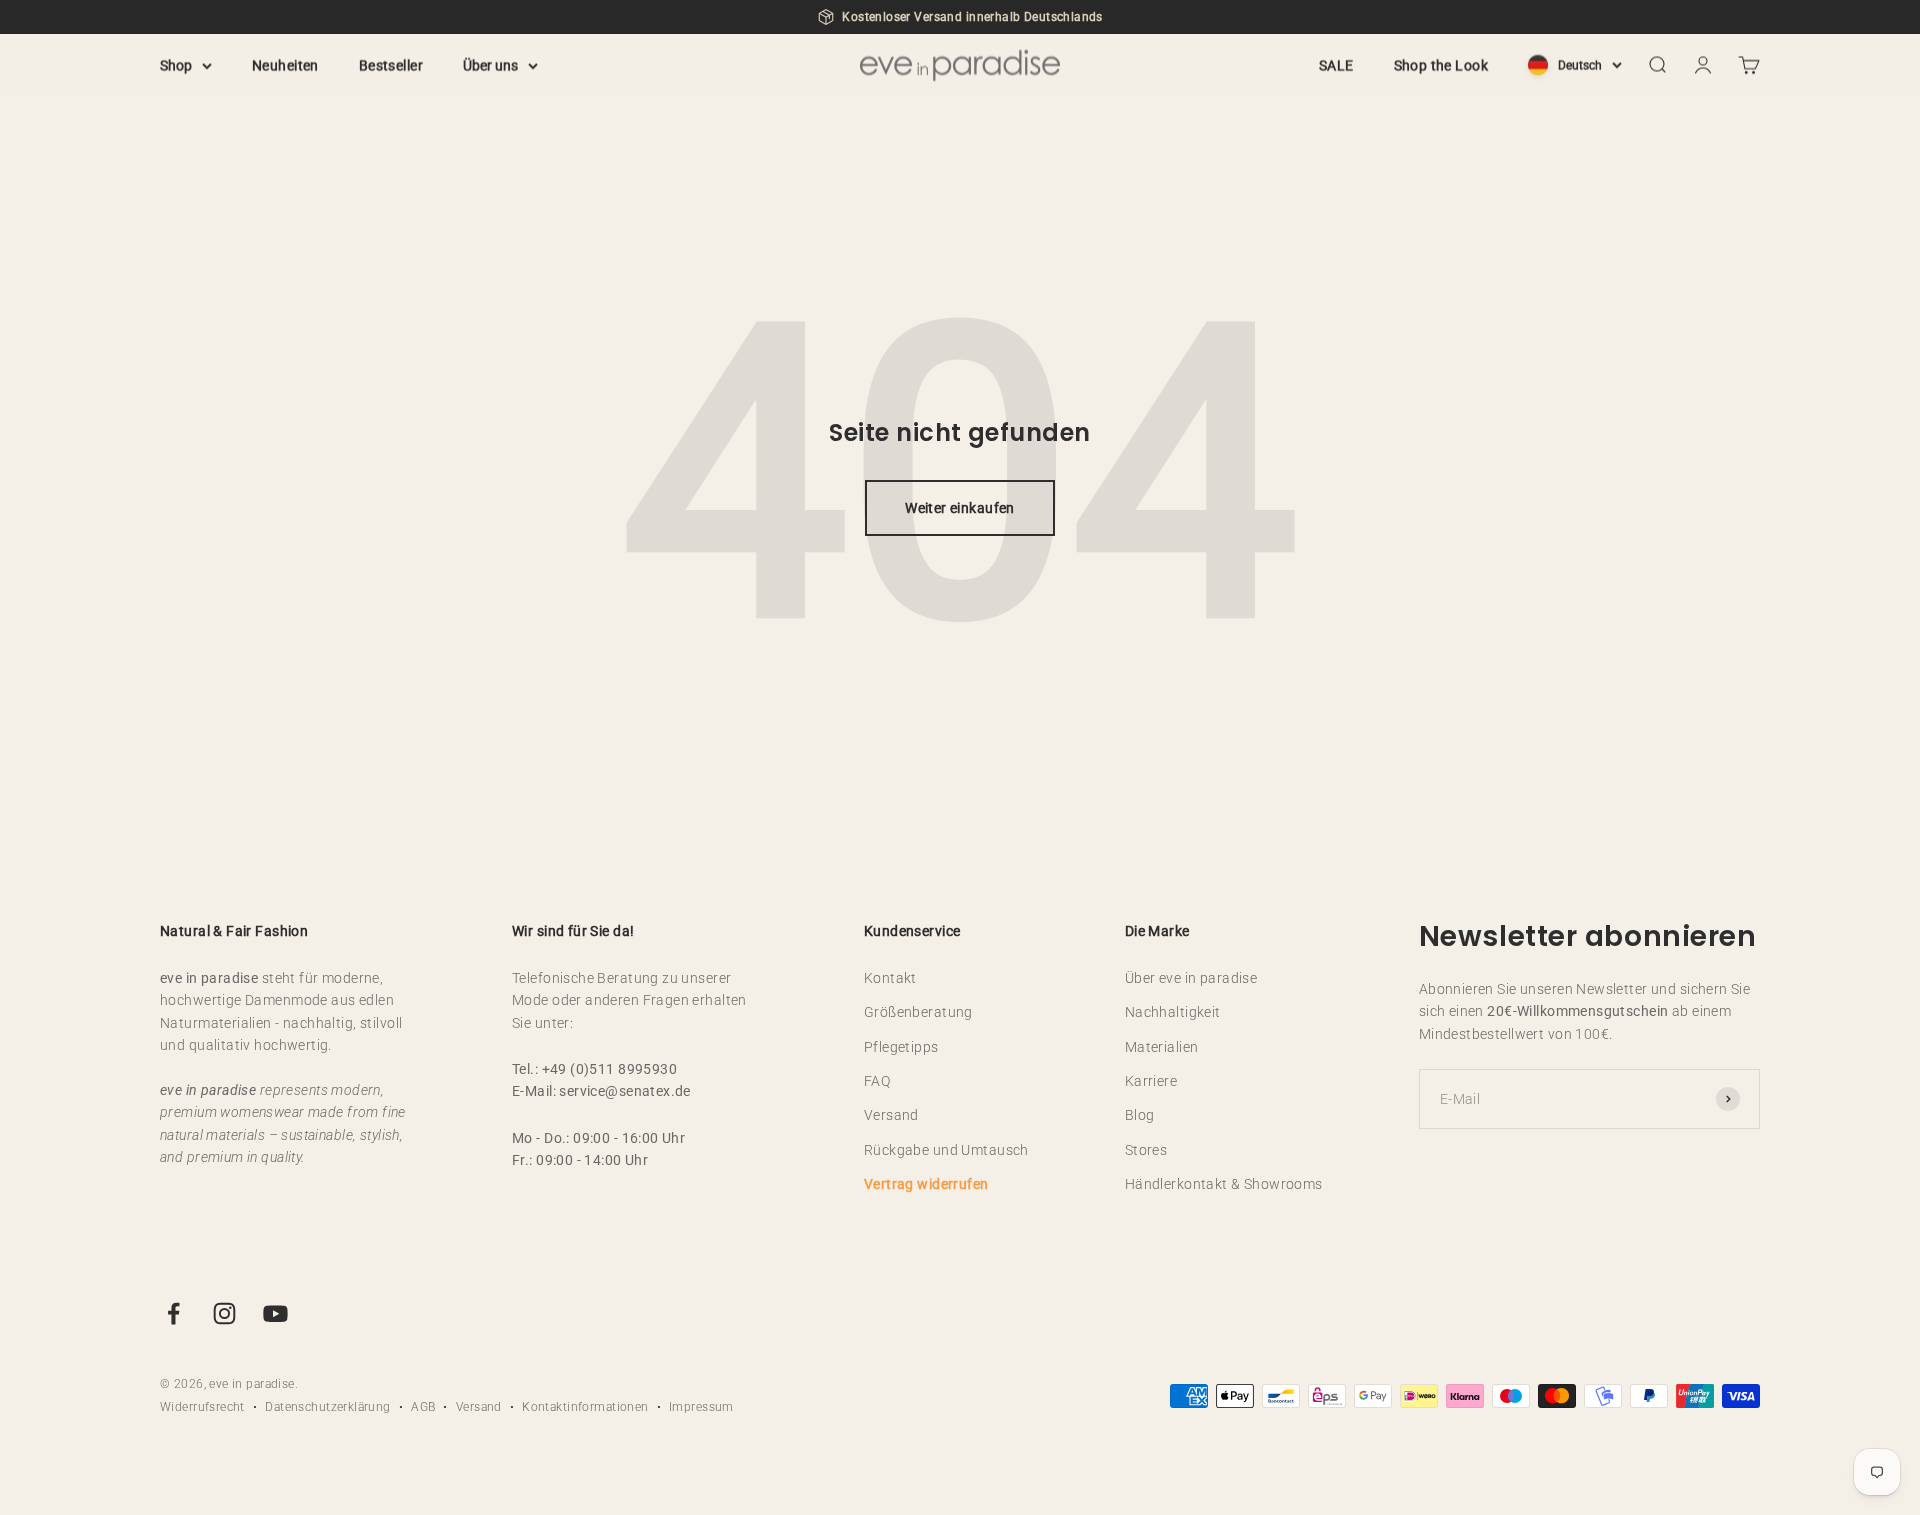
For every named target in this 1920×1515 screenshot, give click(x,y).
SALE (1336, 65)
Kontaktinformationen (585, 1407)
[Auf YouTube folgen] (275, 1313)
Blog (1140, 1115)
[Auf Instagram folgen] (224, 1313)
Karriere (1151, 1081)
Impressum (701, 1407)
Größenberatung (918, 1012)
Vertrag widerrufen (926, 1184)
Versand (891, 1115)
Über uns (490, 65)
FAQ (877, 1081)
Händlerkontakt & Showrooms (1224, 1184)
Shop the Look (1441, 65)
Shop (176, 65)
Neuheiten (285, 65)
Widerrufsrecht (202, 1407)
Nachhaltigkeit (1173, 1012)
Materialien (1162, 1047)
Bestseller (391, 65)
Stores (1146, 1150)
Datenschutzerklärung (327, 1407)
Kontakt (890, 978)
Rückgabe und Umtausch (946, 1150)
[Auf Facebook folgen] (173, 1313)
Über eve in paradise (1191, 978)
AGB (423, 1407)
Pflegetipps (901, 1047)
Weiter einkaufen (960, 508)
